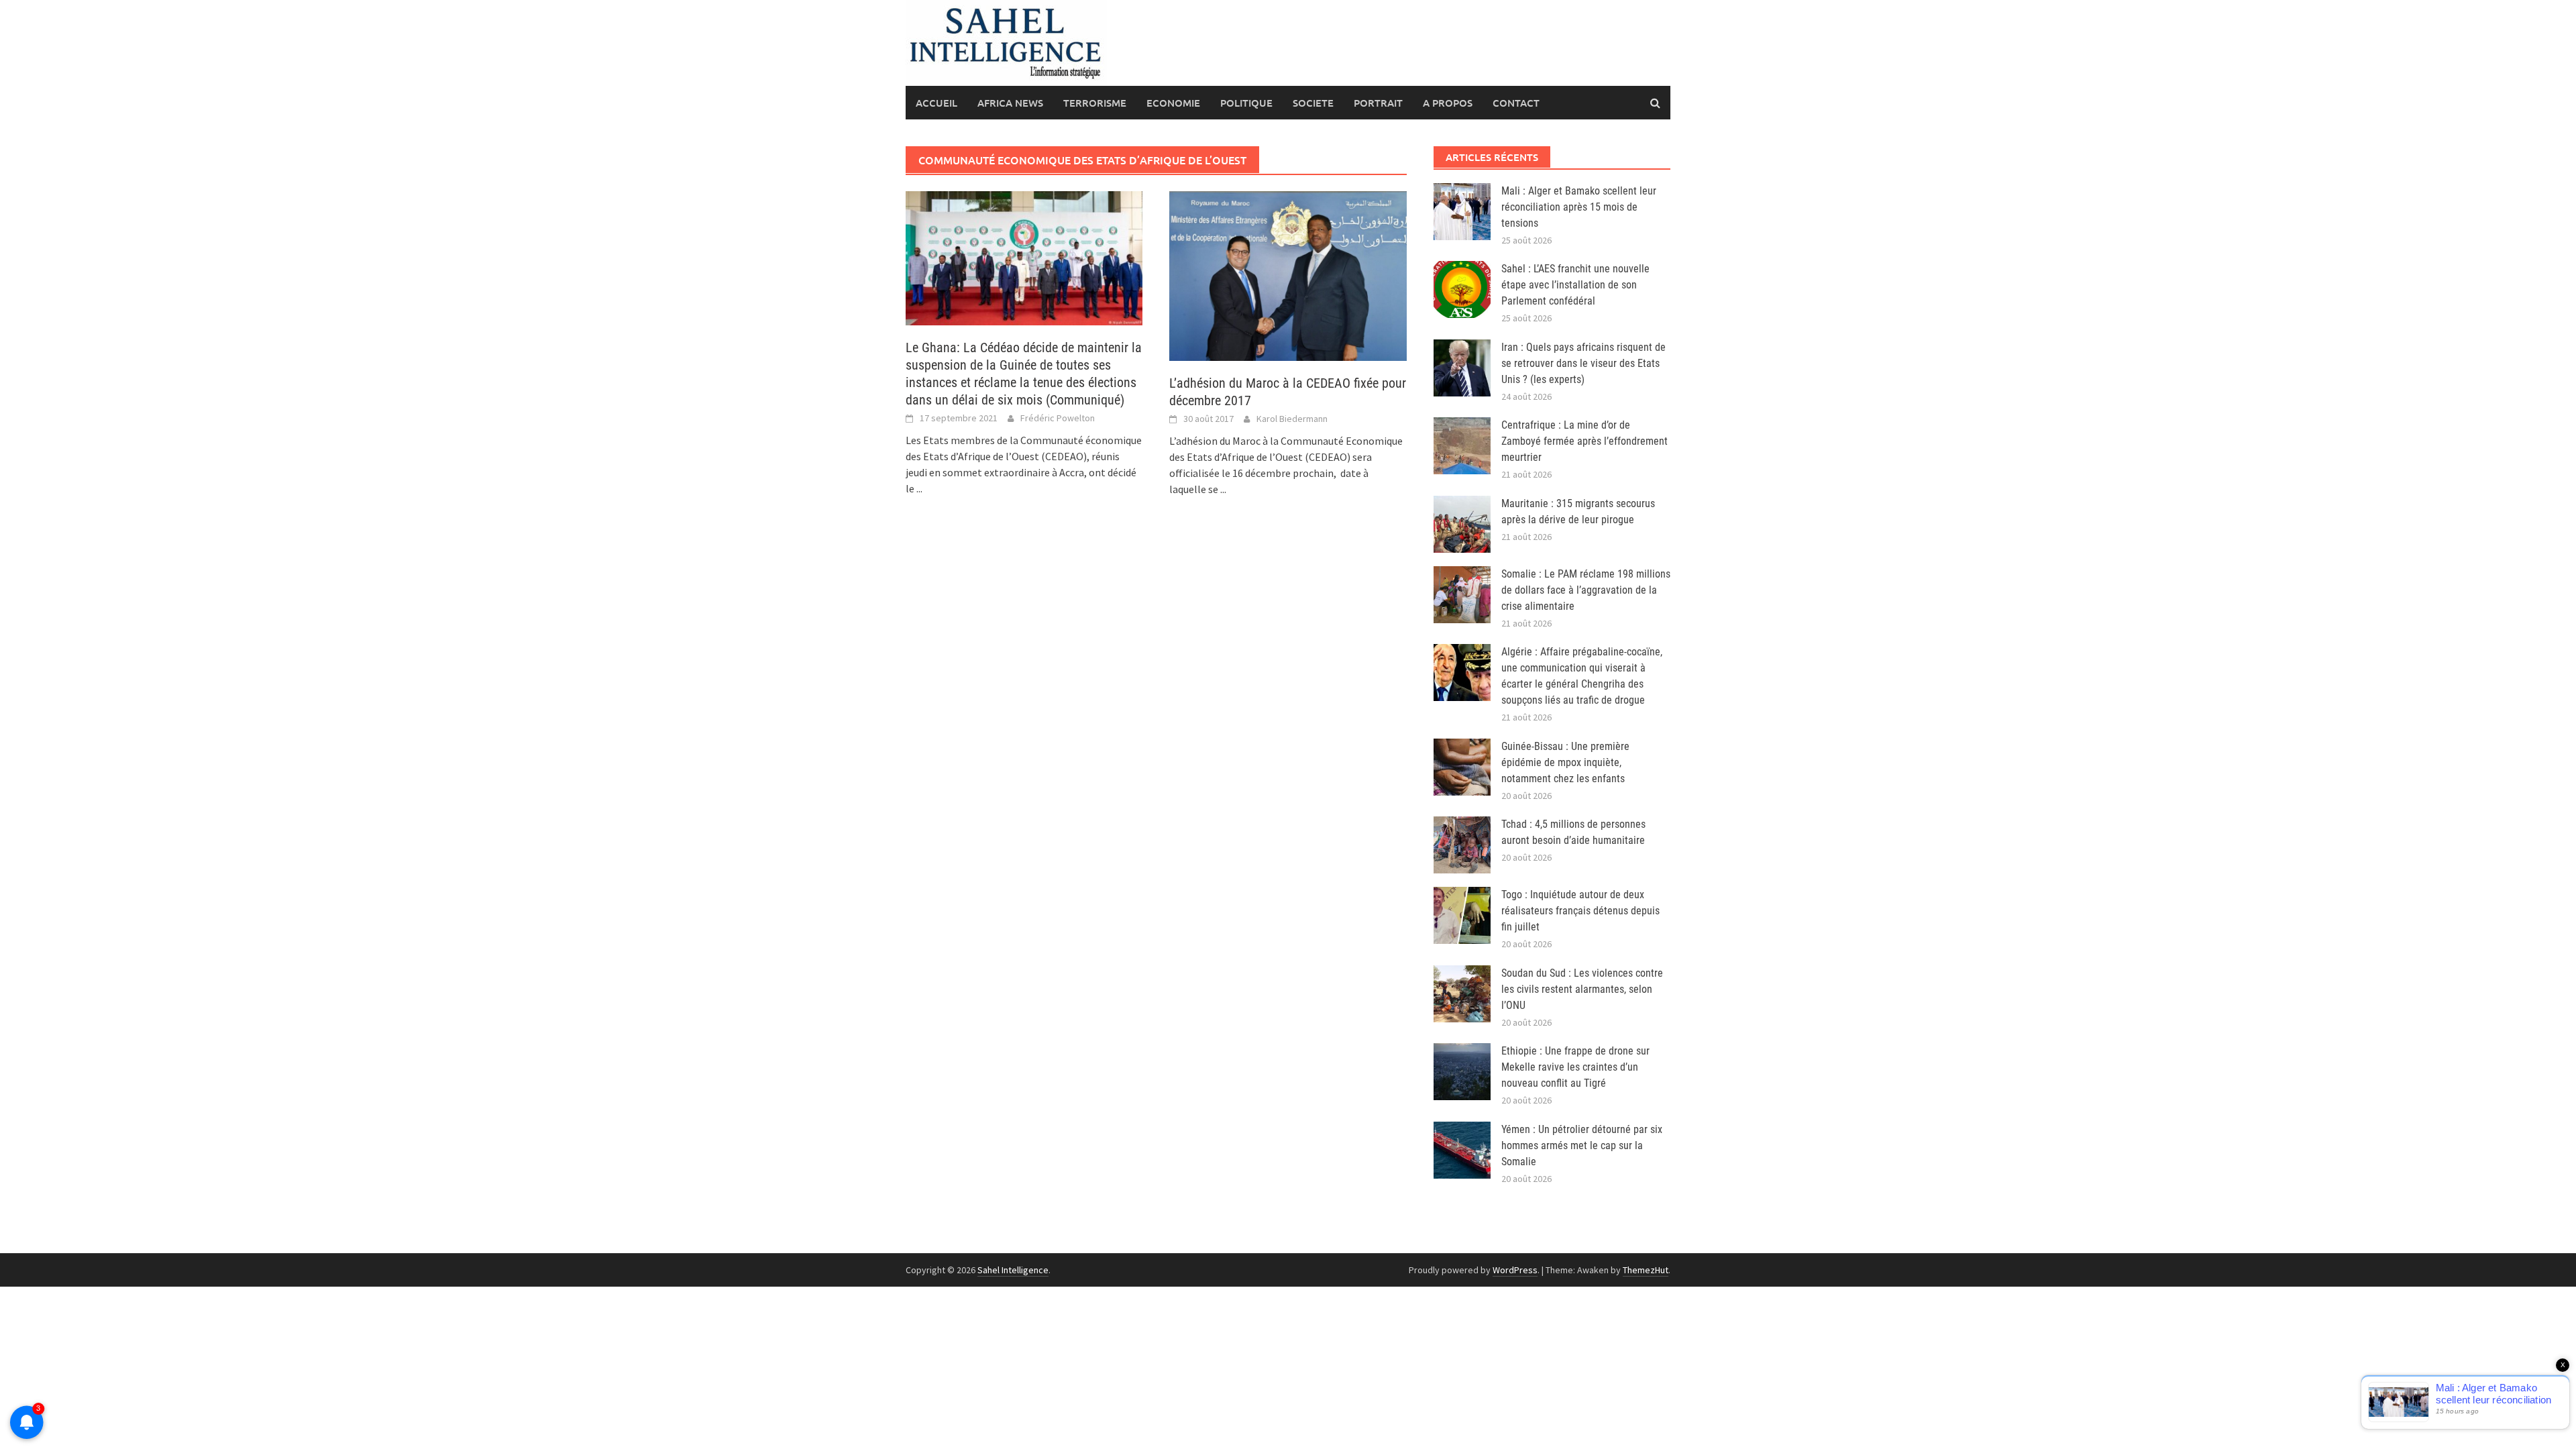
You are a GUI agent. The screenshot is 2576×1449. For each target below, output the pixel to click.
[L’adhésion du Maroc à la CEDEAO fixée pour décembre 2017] (1288, 274)
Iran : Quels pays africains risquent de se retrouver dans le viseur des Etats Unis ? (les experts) (1584, 363)
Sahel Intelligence (1013, 1270)
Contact (1516, 103)
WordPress (1515, 1270)
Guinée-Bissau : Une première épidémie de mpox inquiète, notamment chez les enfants (1565, 762)
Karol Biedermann (1292, 419)
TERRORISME (1095, 103)
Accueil (936, 103)
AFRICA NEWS (1010, 103)
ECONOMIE (1173, 103)
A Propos (1448, 103)
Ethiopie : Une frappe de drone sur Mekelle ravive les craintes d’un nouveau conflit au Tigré (1575, 1067)
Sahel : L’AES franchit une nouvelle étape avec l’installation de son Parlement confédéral (1575, 285)
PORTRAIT (1378, 103)
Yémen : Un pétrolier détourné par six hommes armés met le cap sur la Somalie (1582, 1145)
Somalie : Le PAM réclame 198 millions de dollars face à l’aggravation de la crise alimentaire (1586, 590)
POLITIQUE (1246, 103)
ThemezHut (1646, 1270)
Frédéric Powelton (1058, 418)
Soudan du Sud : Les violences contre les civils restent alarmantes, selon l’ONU (1582, 989)
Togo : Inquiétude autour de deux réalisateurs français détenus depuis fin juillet (1580, 911)
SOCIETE (1313, 103)
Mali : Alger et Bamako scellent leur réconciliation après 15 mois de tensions (1579, 207)
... (919, 488)
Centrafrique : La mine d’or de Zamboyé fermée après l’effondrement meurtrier (1585, 441)
